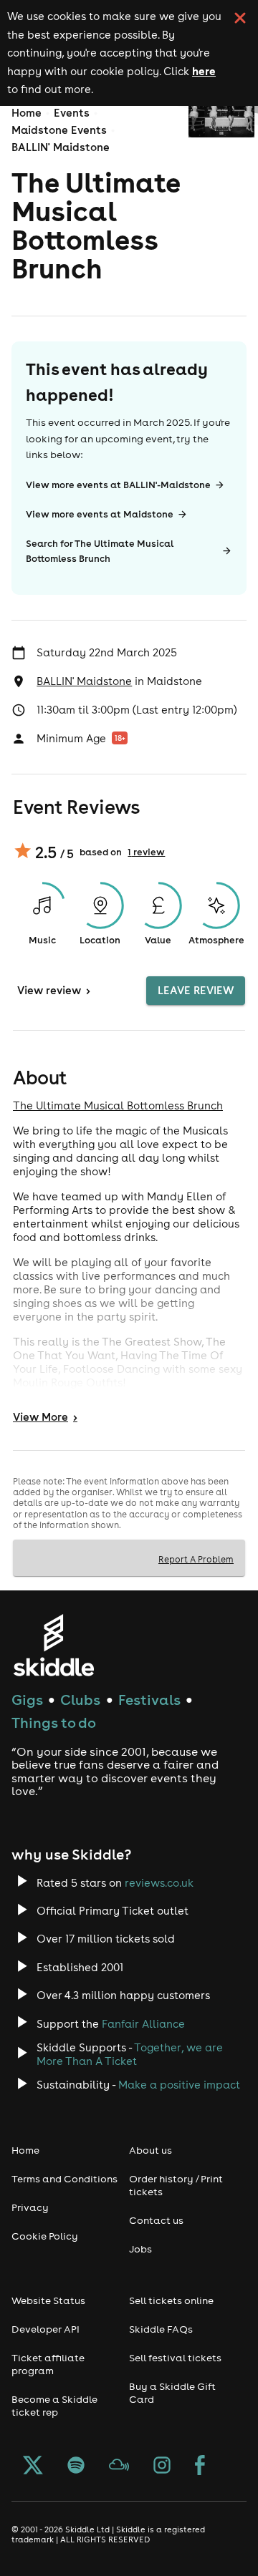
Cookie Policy (45, 2236)
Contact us (156, 2220)
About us (150, 2150)
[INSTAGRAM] (162, 2466)
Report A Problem (196, 1559)
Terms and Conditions (64, 2179)
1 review (146, 852)
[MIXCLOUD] (119, 2466)
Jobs (140, 2249)
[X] (33, 2466)
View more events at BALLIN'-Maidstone (118, 485)
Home (27, 113)
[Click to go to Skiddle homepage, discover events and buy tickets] (53, 1645)
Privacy (30, 2207)
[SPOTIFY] (76, 2466)
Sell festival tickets (175, 2358)
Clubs (80, 1700)
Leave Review (196, 990)
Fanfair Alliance (143, 2024)
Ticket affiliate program (48, 2364)
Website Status (48, 2300)
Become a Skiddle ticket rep (54, 2406)
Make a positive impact (179, 2085)
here (204, 71)
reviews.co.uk (159, 1883)
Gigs (27, 1700)
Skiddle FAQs (161, 2329)
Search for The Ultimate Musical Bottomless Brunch (100, 551)
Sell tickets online (171, 2300)
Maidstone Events (59, 130)
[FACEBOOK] (200, 2466)
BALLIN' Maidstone (61, 147)
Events (72, 113)
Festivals (149, 1700)
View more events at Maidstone (100, 514)
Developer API (46, 2329)
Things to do (54, 1722)
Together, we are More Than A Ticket (130, 2054)
